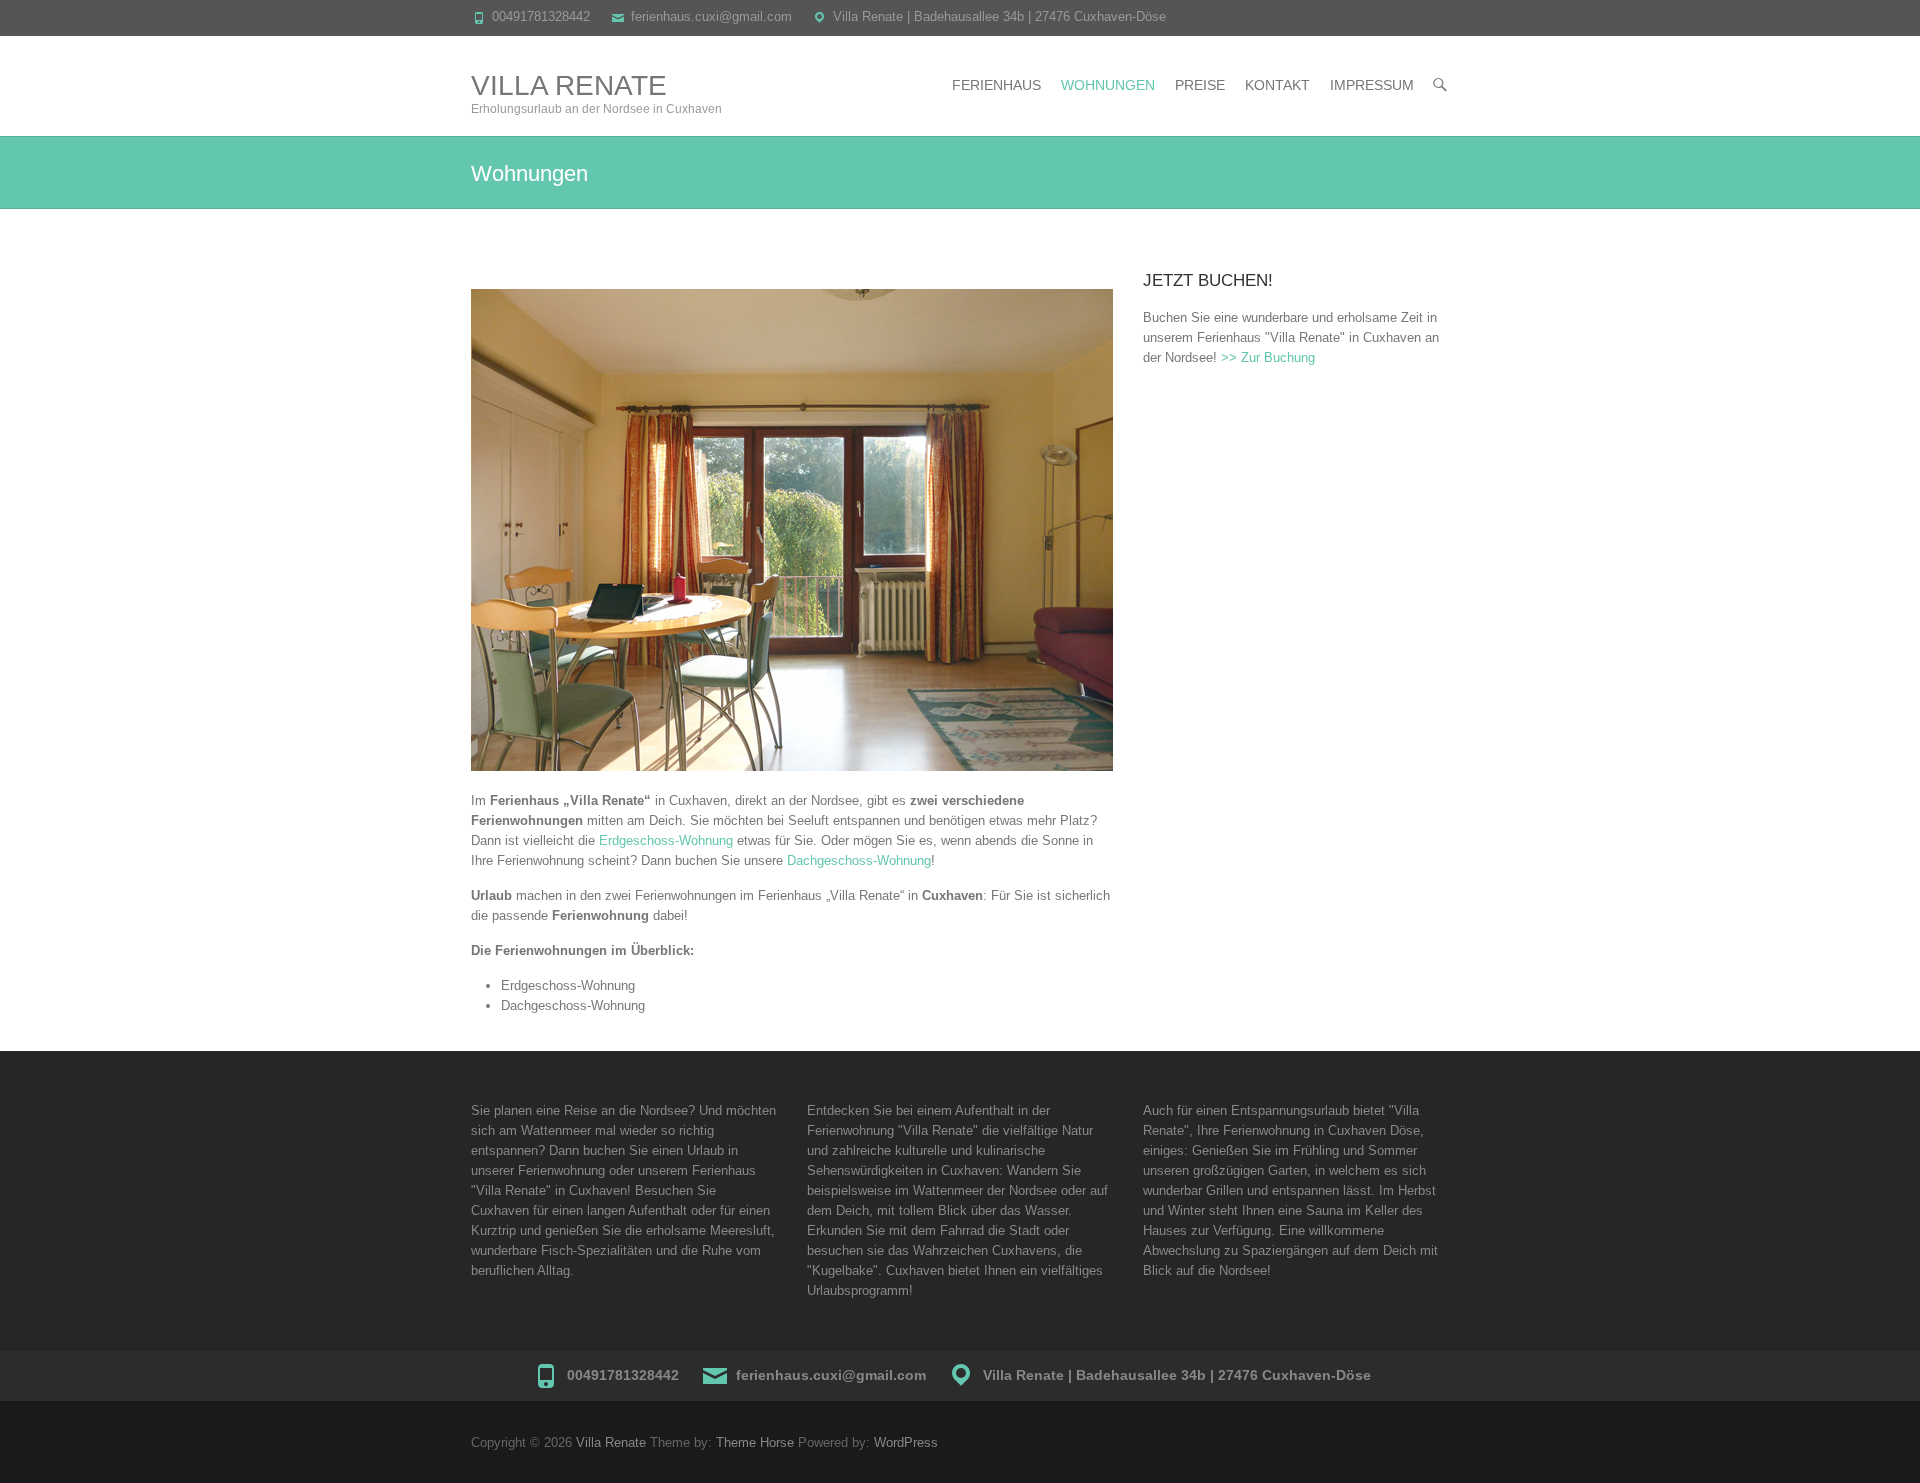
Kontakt (1277, 85)
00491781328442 (541, 16)
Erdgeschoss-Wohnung (666, 840)
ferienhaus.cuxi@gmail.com (711, 16)
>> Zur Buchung (1268, 357)
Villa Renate (569, 85)
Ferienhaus (996, 85)
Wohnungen (1108, 85)
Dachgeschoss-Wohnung (859, 860)
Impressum (1372, 85)
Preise (1200, 85)
